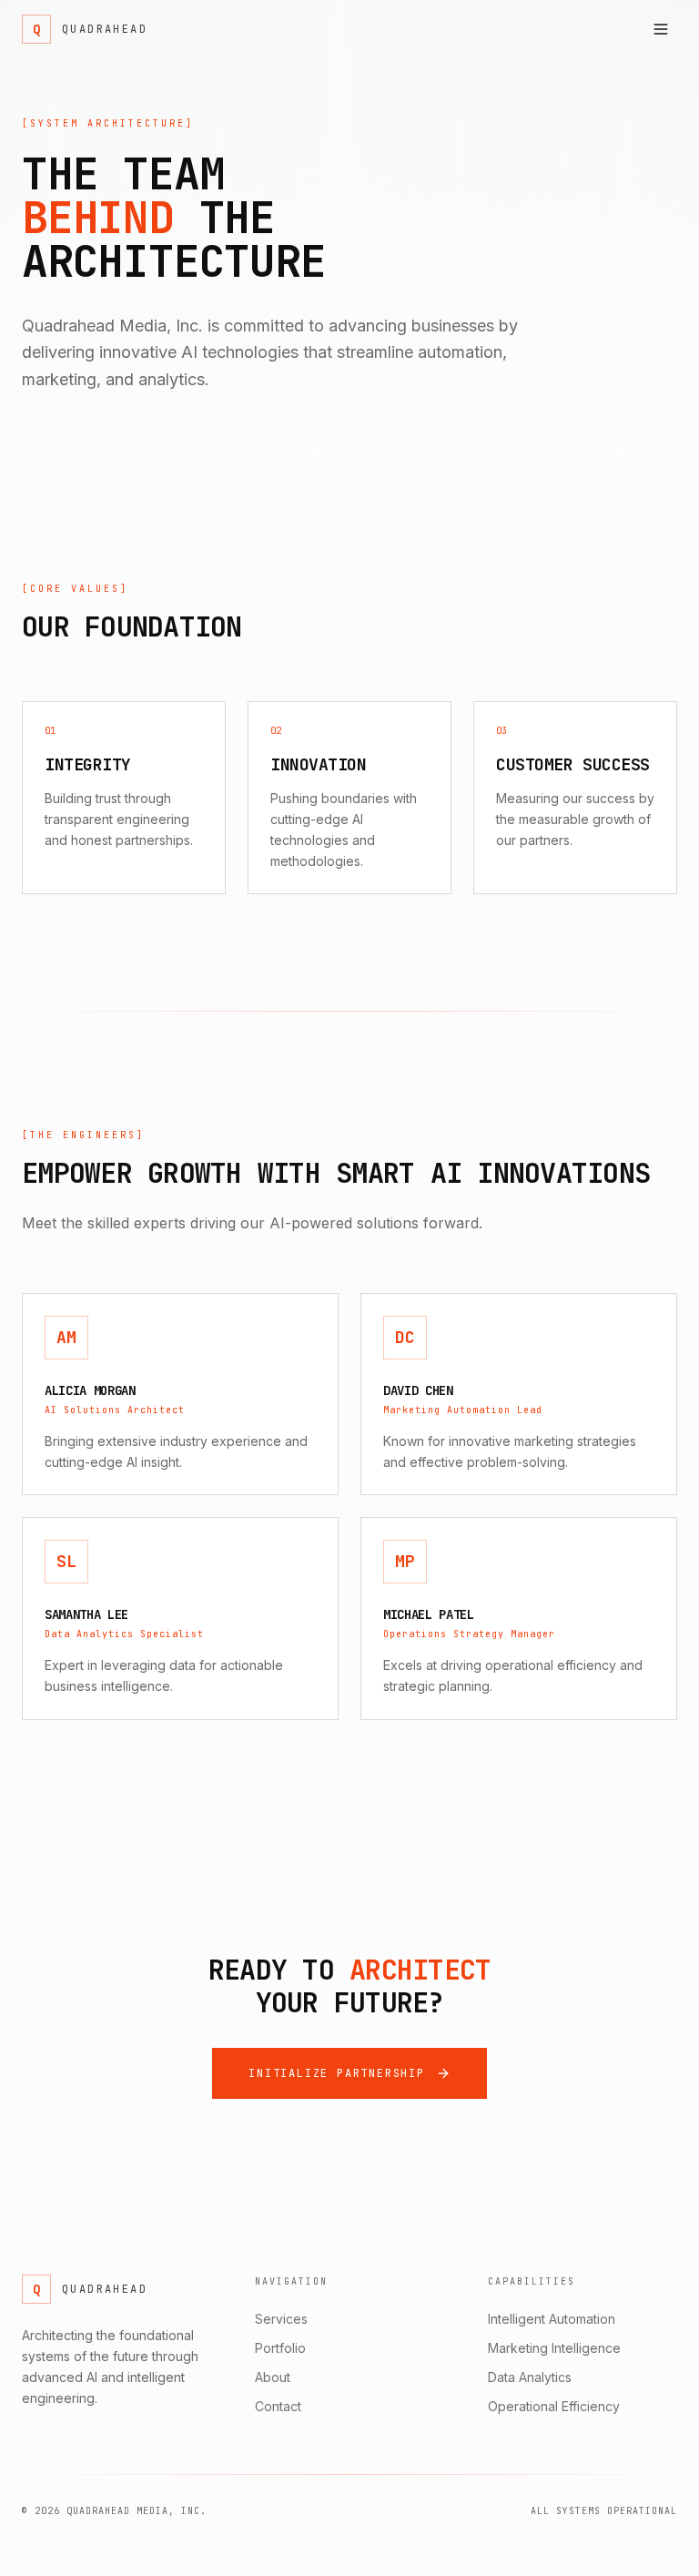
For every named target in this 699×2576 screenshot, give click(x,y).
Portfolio (280, 2348)
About (273, 2377)
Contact (278, 2406)
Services (281, 2319)
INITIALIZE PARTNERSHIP (337, 2073)
